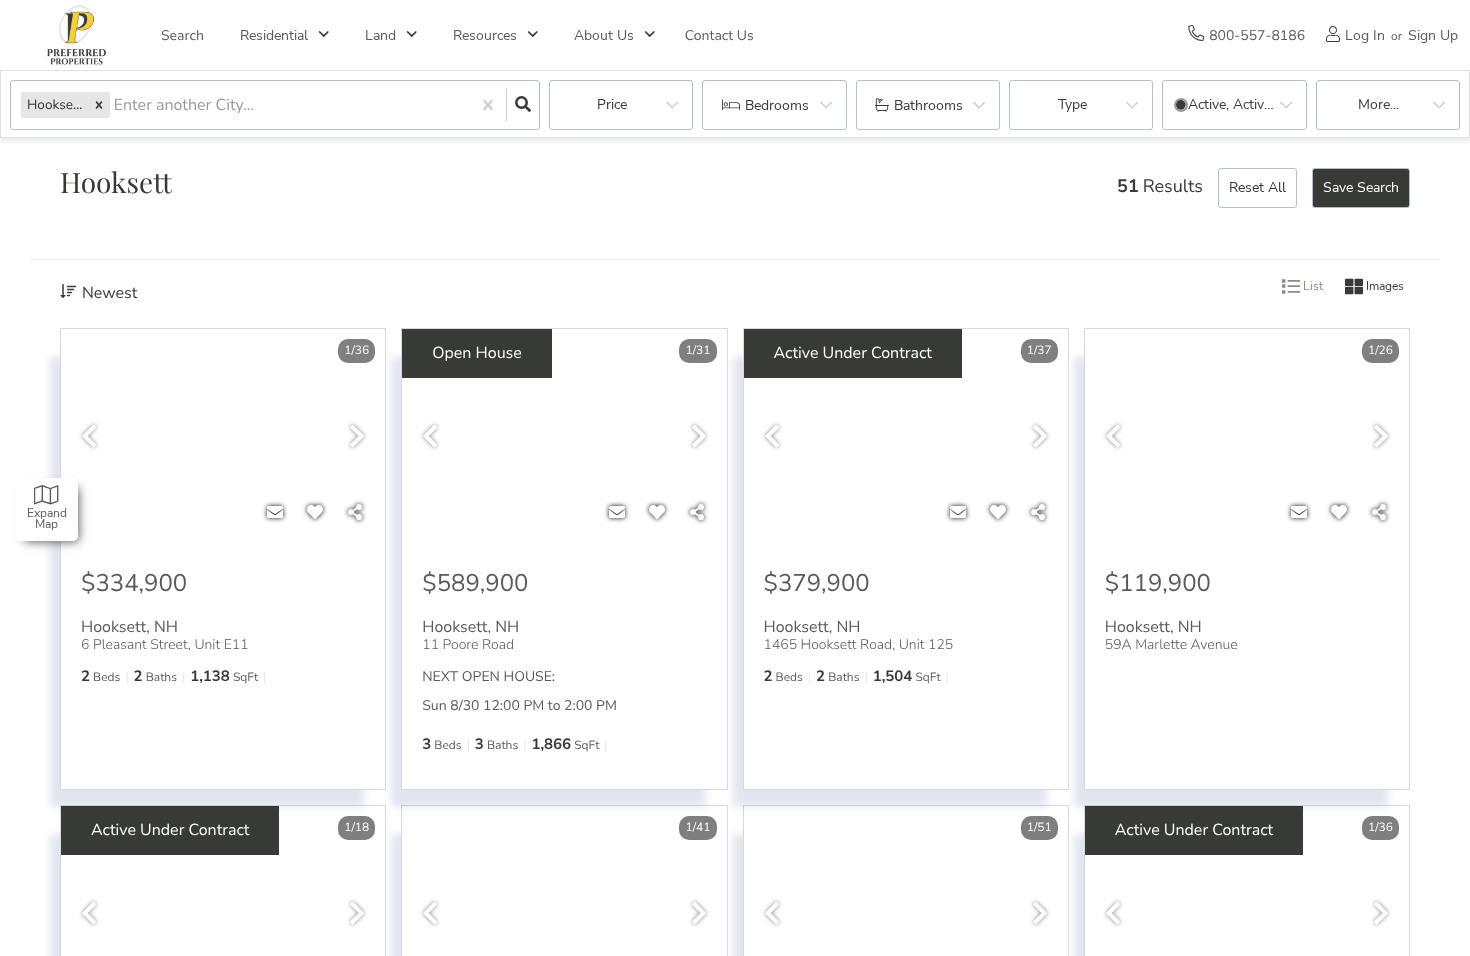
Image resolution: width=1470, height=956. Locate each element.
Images (1383, 287)
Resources (485, 35)
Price (612, 104)
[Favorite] (315, 513)
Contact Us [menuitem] (719, 35)
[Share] (355, 513)
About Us (604, 35)
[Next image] (357, 437)
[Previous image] (89, 437)
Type (1072, 104)
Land (380, 35)
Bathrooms (928, 105)
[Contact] (275, 513)
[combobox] (116, 105)
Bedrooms (777, 105)
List (1311, 287)
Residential (274, 35)
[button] (99, 104)
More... (1378, 104)
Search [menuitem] (182, 35)
